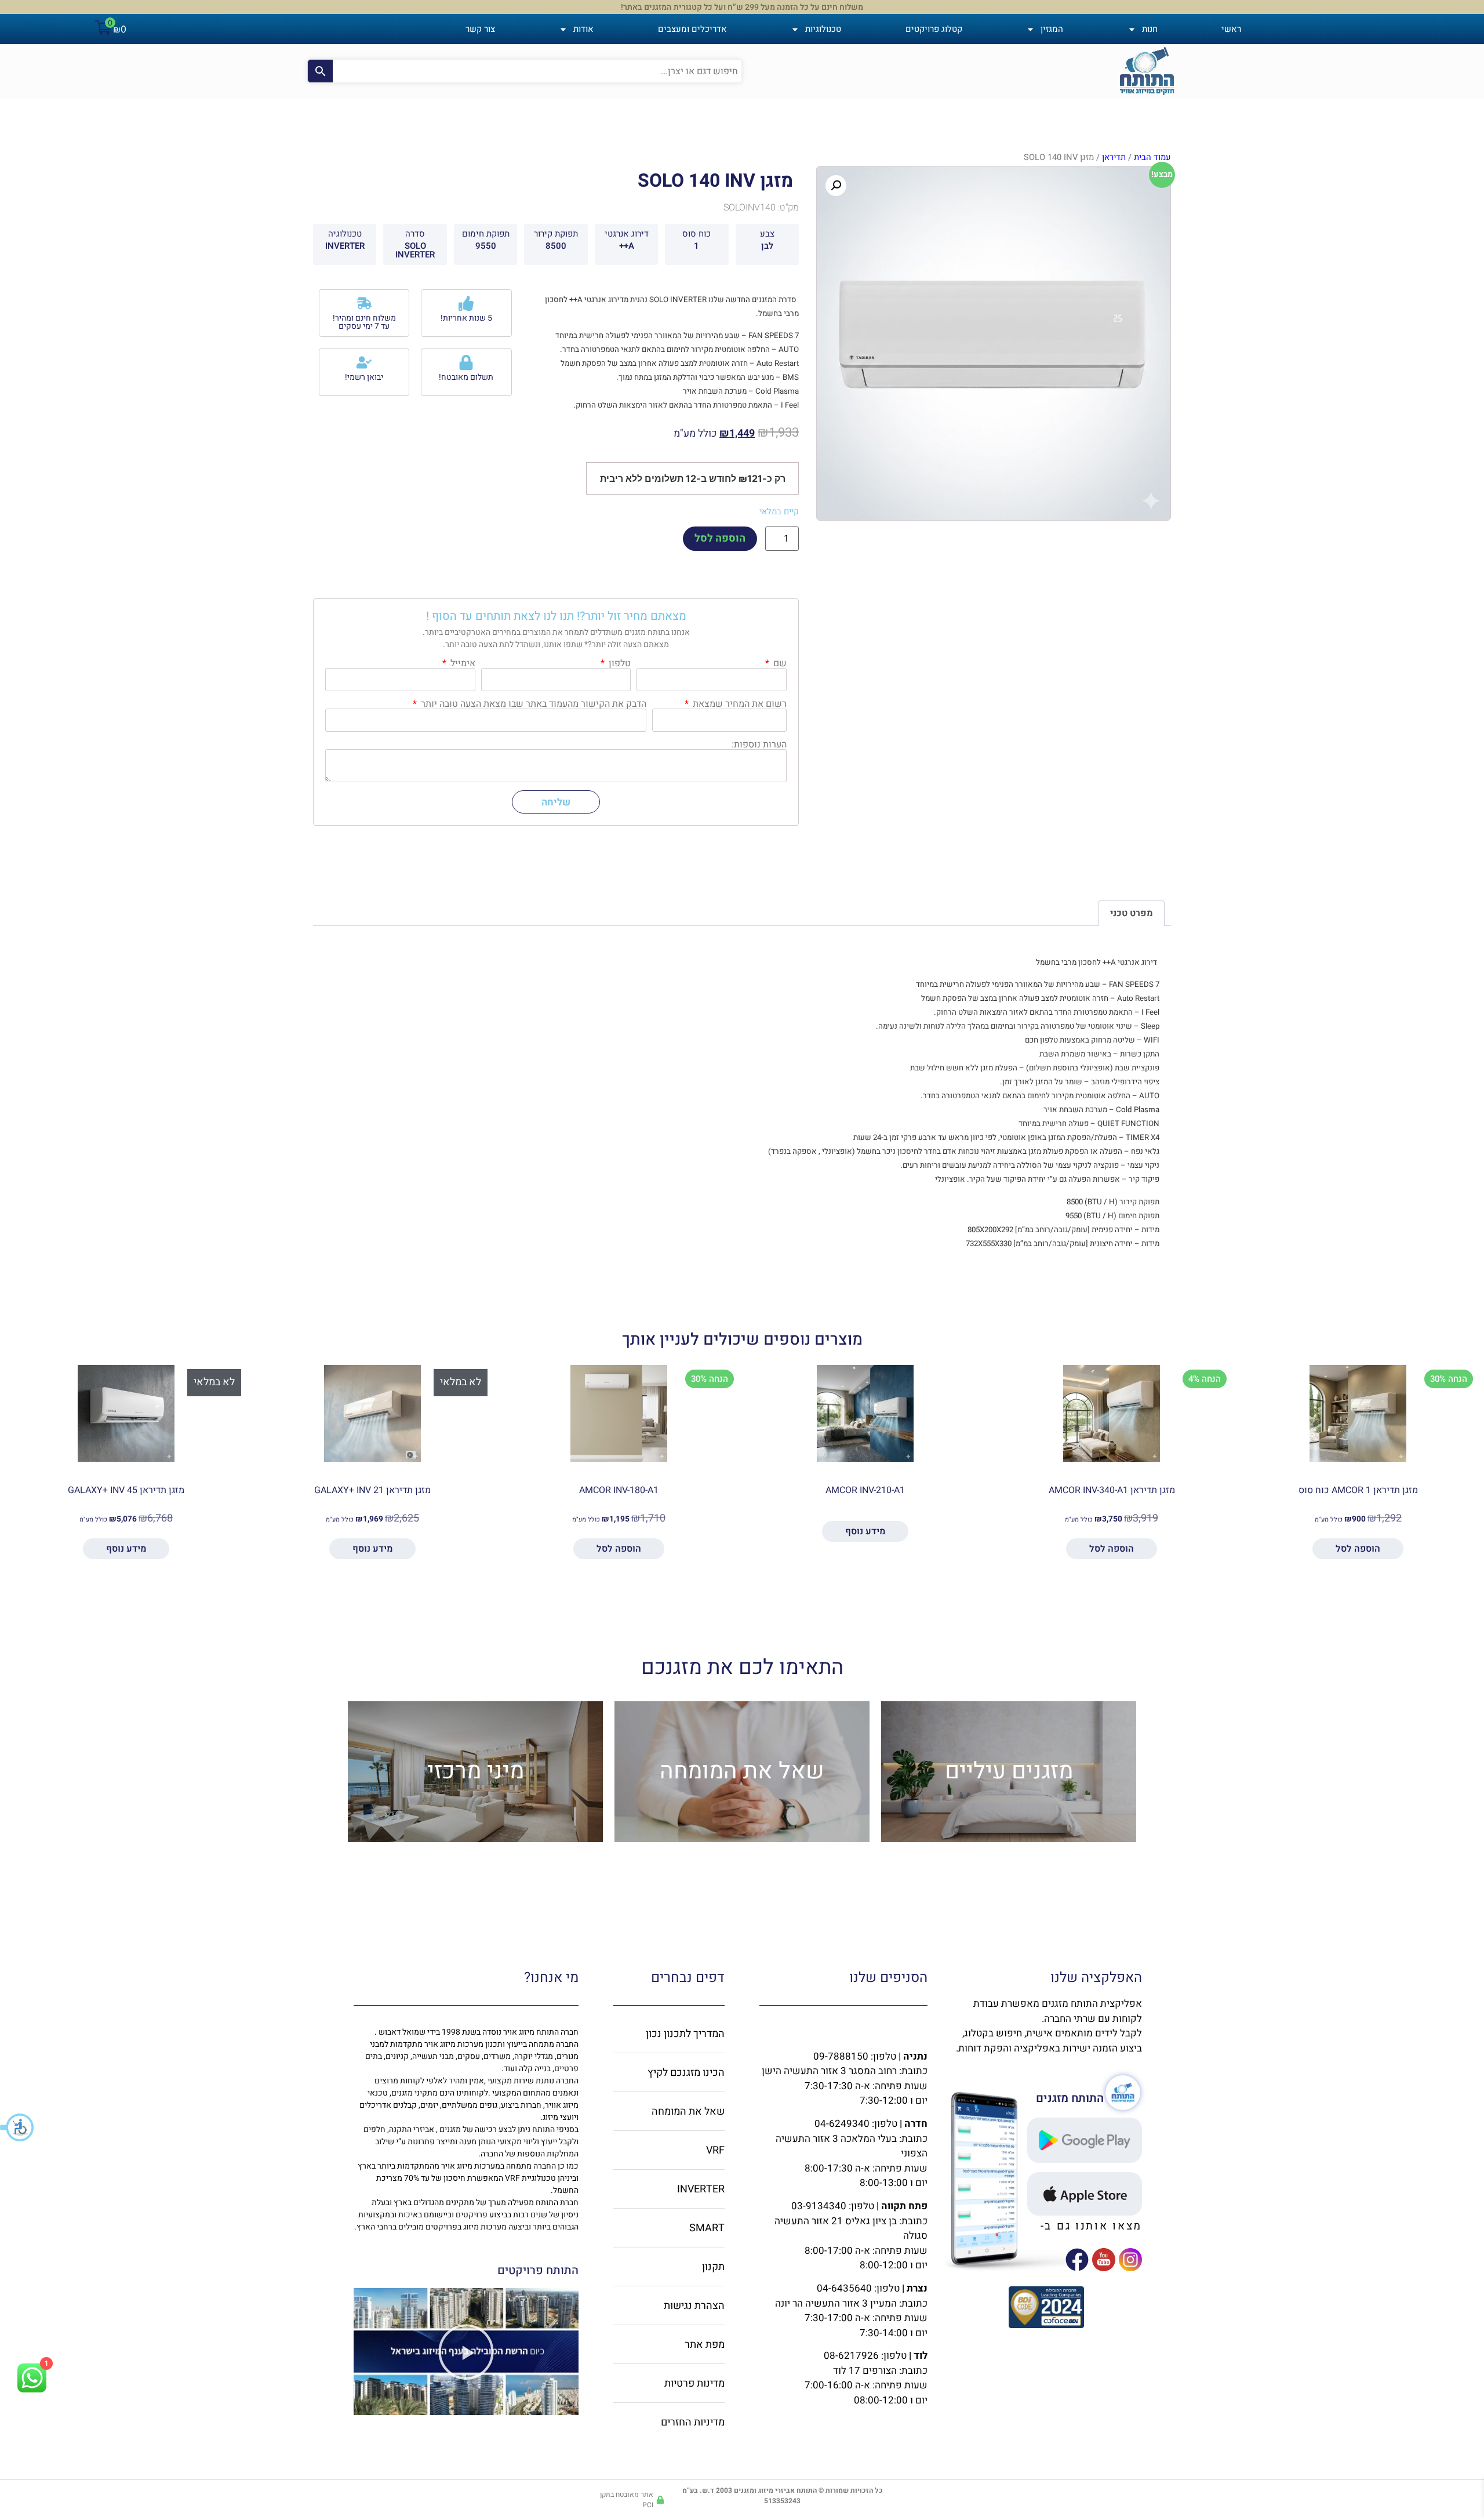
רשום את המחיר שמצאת (739, 704)
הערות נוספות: (759, 745)
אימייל (462, 663)
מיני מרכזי (476, 1771)
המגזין (1052, 29)
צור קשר (480, 29)
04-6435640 (844, 2288)
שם (779, 663)
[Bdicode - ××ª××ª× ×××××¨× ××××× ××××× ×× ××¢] (1046, 2325)
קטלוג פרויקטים (934, 29)
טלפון (619, 663)
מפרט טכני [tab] (1132, 913)
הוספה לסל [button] (1358, 1549)
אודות (583, 29)
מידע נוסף (865, 1531)
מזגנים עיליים (1009, 1771)
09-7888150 (841, 2056)
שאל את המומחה (742, 1771)
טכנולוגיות (823, 29)
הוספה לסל (720, 538)
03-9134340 (819, 2206)
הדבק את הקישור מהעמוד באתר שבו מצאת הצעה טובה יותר (532, 704)
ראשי (1231, 29)
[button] (17, 2127)
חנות (1150, 29)
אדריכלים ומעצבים (692, 29)
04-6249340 (842, 2124)
